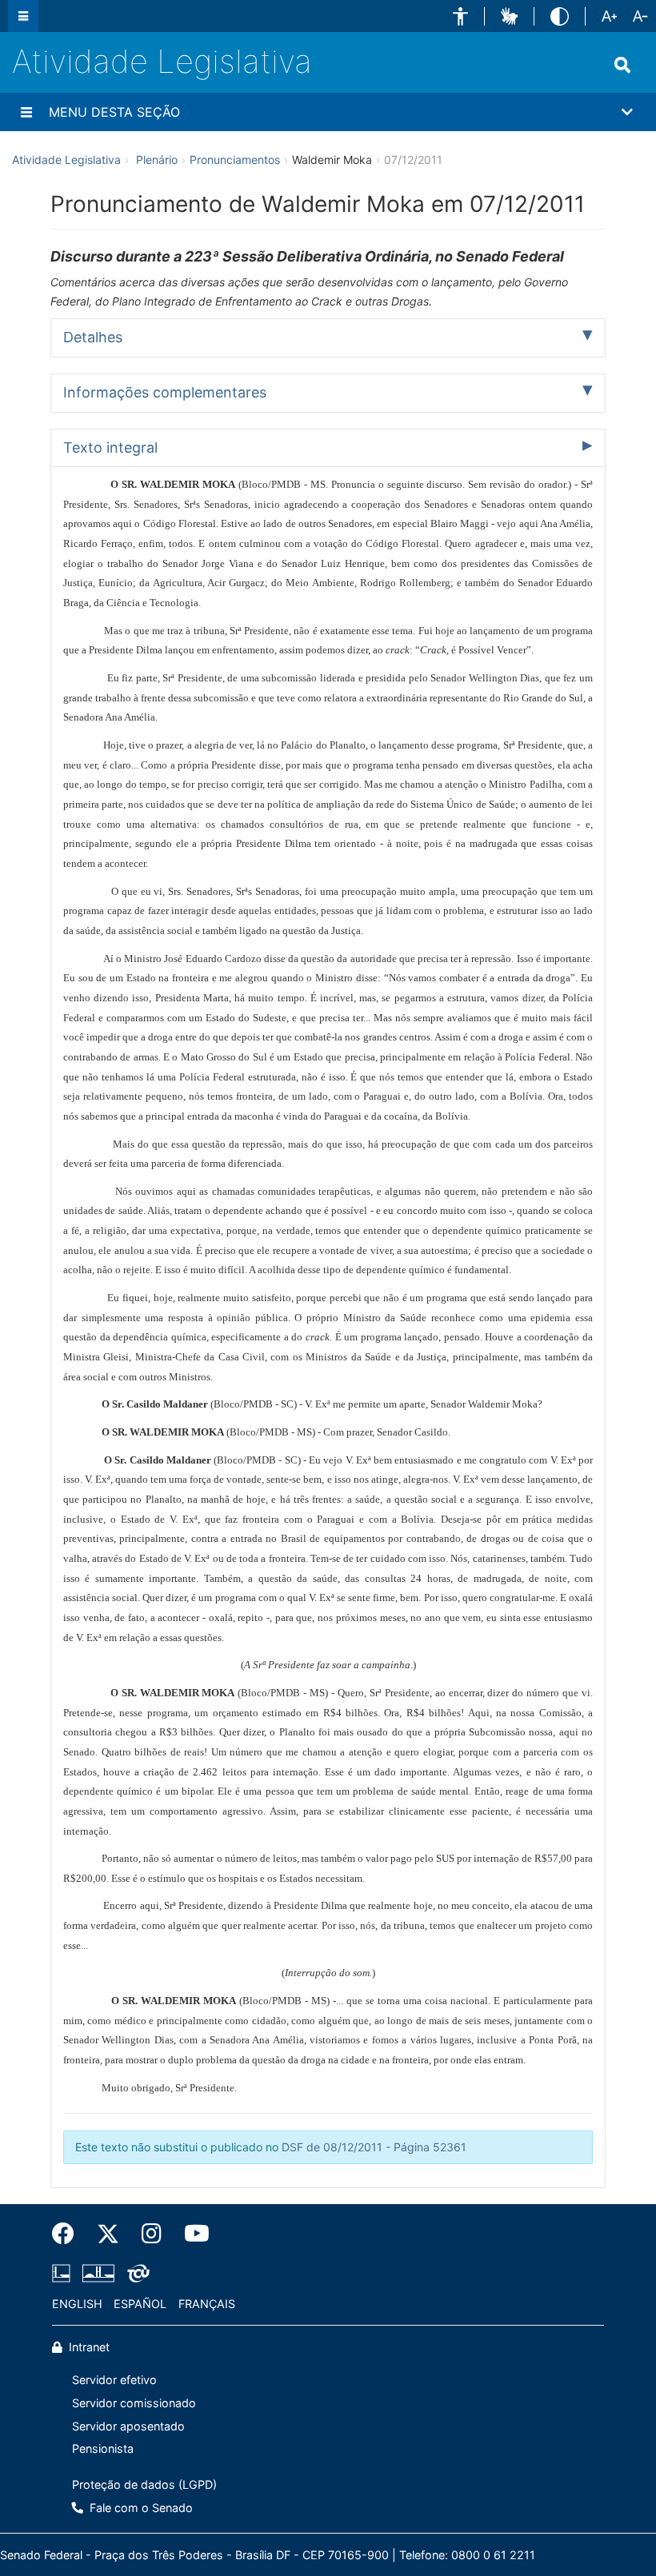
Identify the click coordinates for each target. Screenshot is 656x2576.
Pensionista (103, 2448)
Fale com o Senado (140, 2508)
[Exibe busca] (622, 65)
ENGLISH (77, 2304)
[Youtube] (191, 2234)
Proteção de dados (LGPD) (144, 2484)
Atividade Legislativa (162, 61)
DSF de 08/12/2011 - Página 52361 (374, 2147)
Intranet (88, 2347)
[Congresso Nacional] (98, 2273)
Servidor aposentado (128, 2426)
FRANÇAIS (207, 2304)
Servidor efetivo (114, 2380)
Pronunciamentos (235, 160)
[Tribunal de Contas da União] (136, 2273)
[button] (460, 16)
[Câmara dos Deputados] (64, 2273)
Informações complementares (165, 392)
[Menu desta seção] (26, 112)
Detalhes (93, 337)
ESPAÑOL (140, 2304)
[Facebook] (69, 2234)
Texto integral (110, 447)
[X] (108, 2234)
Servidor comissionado (134, 2403)
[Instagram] (152, 2234)
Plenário (157, 160)
